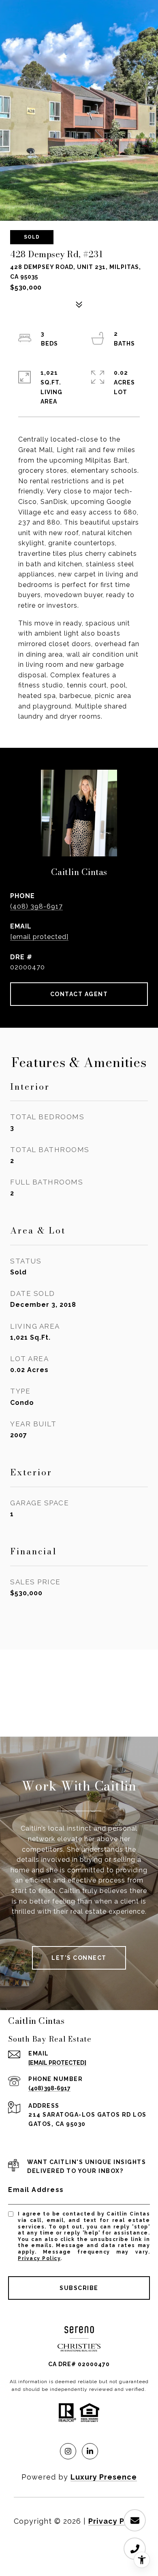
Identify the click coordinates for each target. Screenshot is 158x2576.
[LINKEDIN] (90, 2451)
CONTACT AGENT (79, 994)
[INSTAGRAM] (68, 2451)
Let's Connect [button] (79, 1958)
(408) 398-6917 (36, 906)
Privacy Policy (39, 2258)
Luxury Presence (104, 2477)
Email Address (36, 2190)
